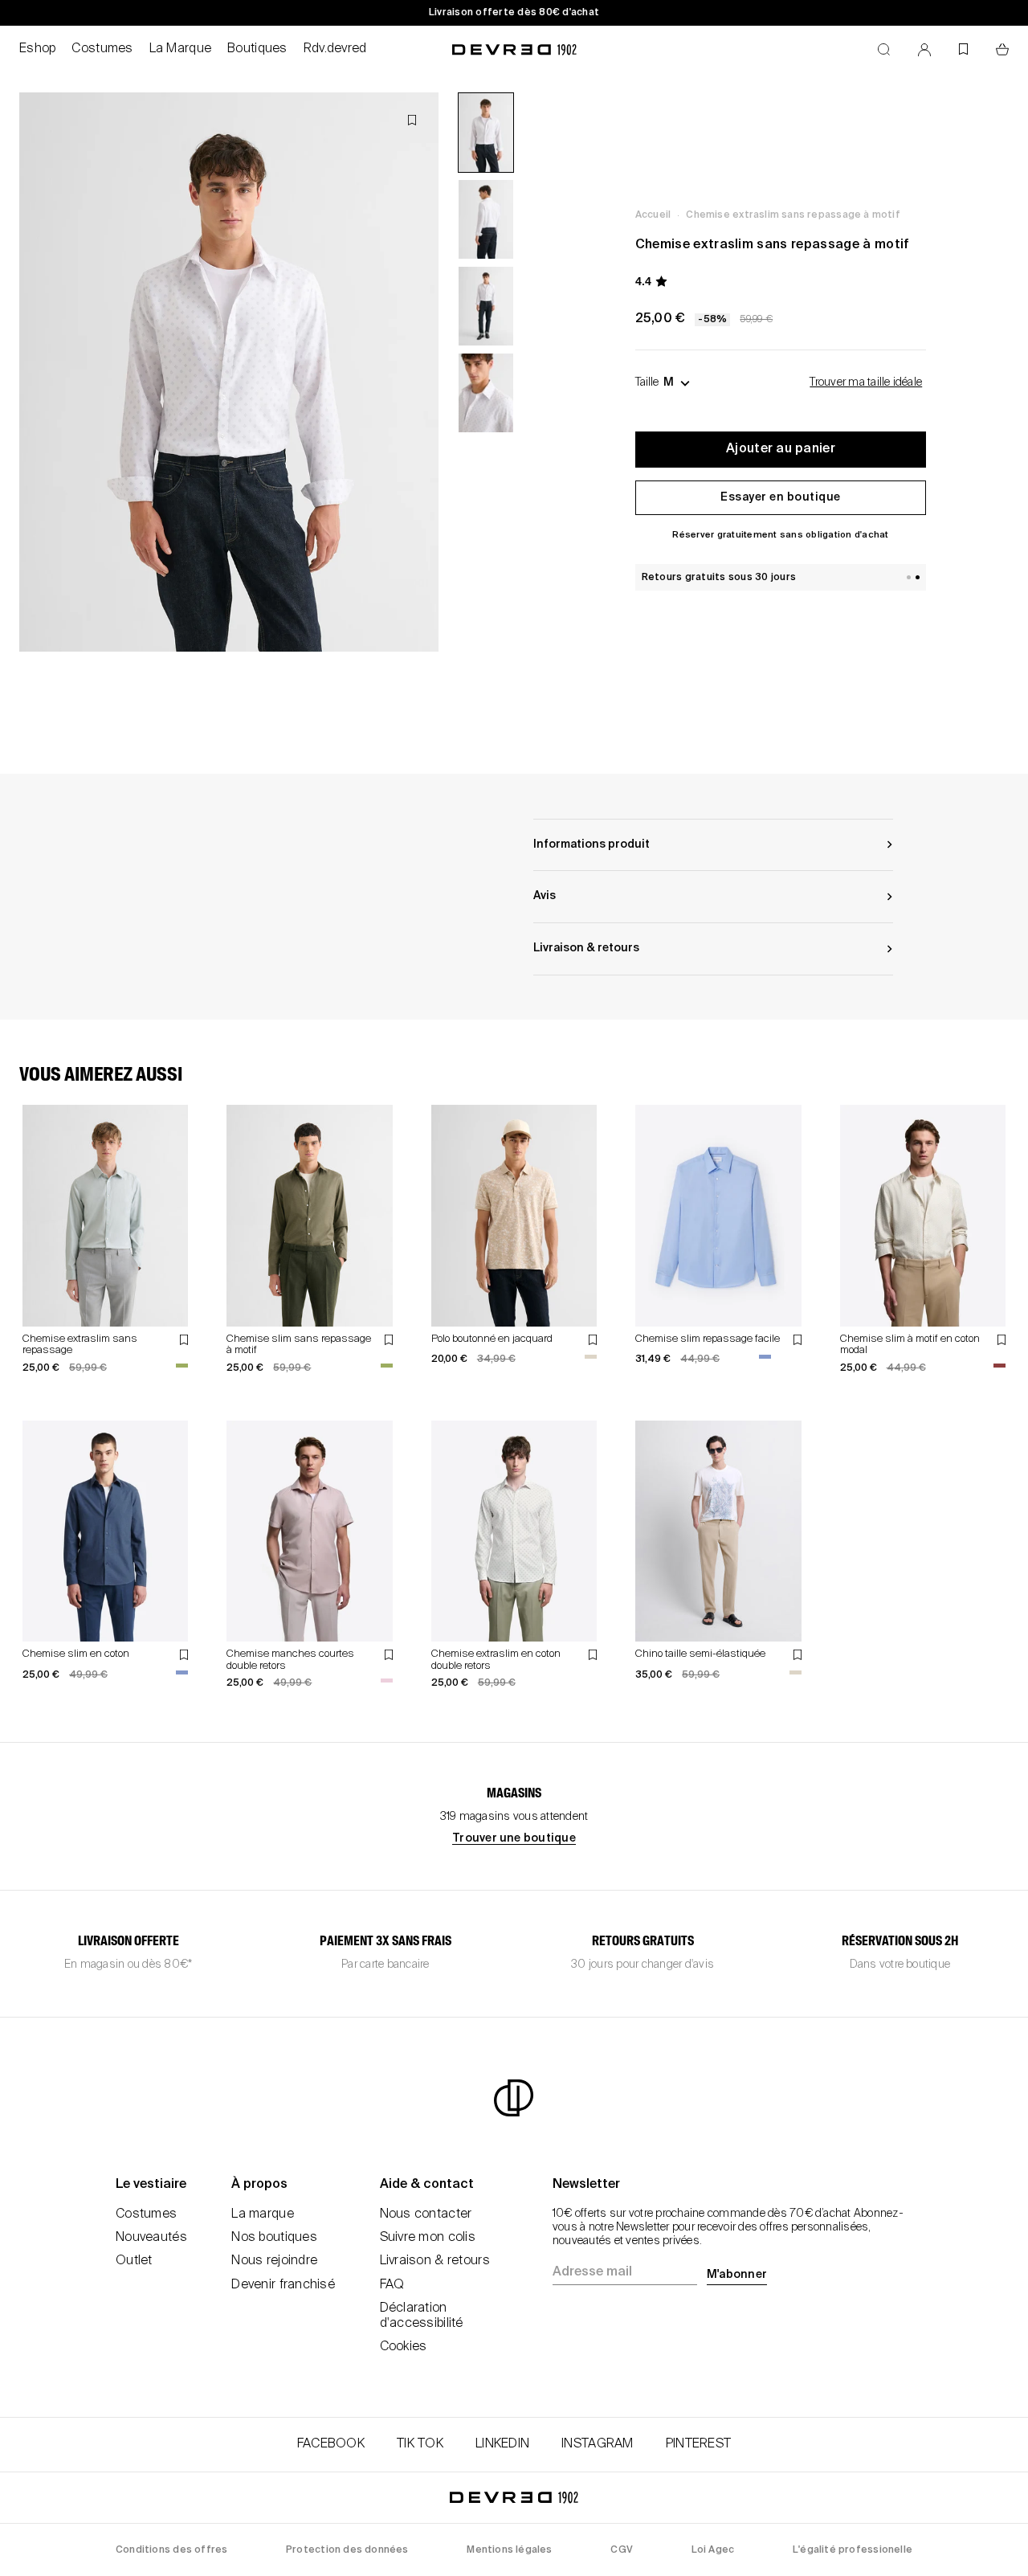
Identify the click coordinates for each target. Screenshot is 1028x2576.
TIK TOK (420, 2444)
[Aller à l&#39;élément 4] (486, 393)
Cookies (404, 2347)
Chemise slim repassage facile (708, 1339)
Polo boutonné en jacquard (492, 1339)
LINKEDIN (502, 2444)
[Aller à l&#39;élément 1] (486, 133)
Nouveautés (151, 2238)
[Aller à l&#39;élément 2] (486, 219)
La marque (263, 2214)
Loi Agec (713, 2550)
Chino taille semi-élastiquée (700, 1654)
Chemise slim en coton (76, 1654)
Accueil (653, 215)
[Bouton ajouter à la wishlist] (412, 120)
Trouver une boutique (514, 1838)
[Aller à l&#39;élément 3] (486, 306)
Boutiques (257, 49)
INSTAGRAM (598, 2444)
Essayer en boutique (781, 497)
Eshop (37, 49)
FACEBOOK (331, 2444)
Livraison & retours (435, 2261)
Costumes (102, 49)
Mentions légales (509, 2550)
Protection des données (347, 2550)
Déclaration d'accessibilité (422, 2316)
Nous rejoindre (274, 2261)
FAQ (392, 2285)
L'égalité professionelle (853, 2550)
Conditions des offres (171, 2550)
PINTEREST (699, 2444)
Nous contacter (426, 2214)
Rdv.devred (335, 49)
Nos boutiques (274, 2238)
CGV (622, 2550)
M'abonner (737, 2275)
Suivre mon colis (428, 2238)
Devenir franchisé (283, 2285)
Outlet (134, 2261)
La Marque (181, 49)
